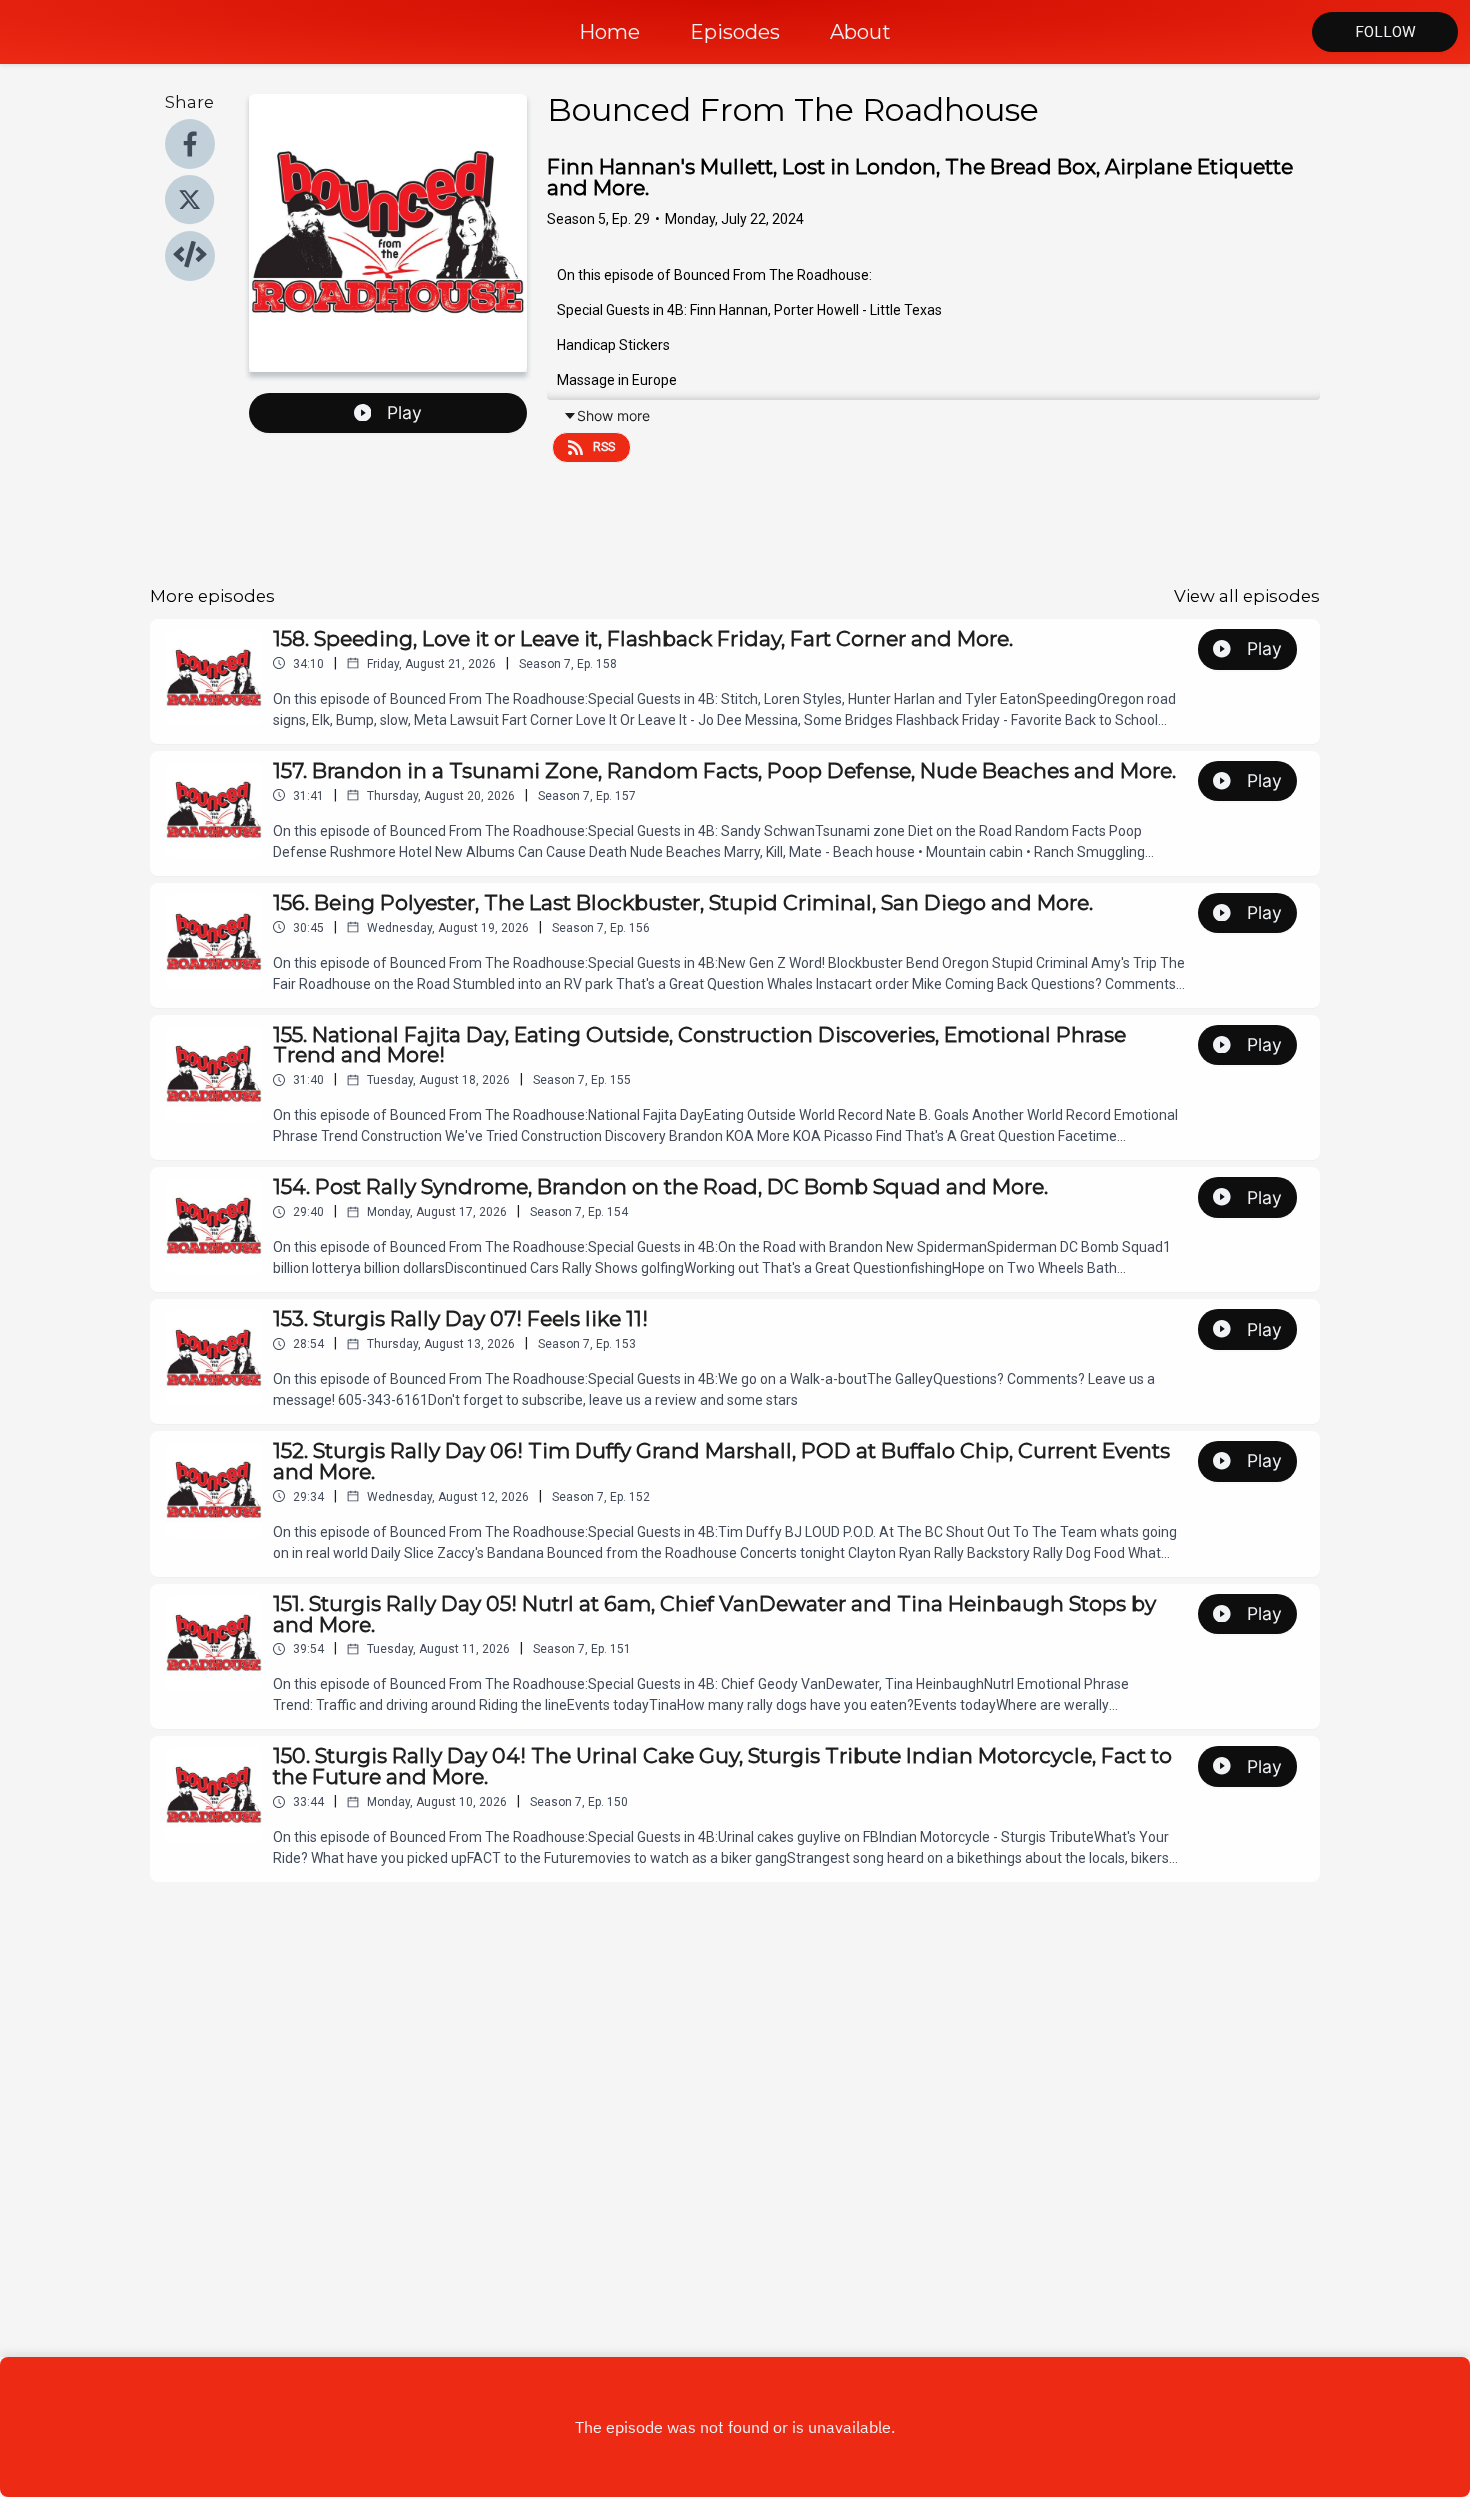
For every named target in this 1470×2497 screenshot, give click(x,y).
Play (404, 412)
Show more (613, 415)
